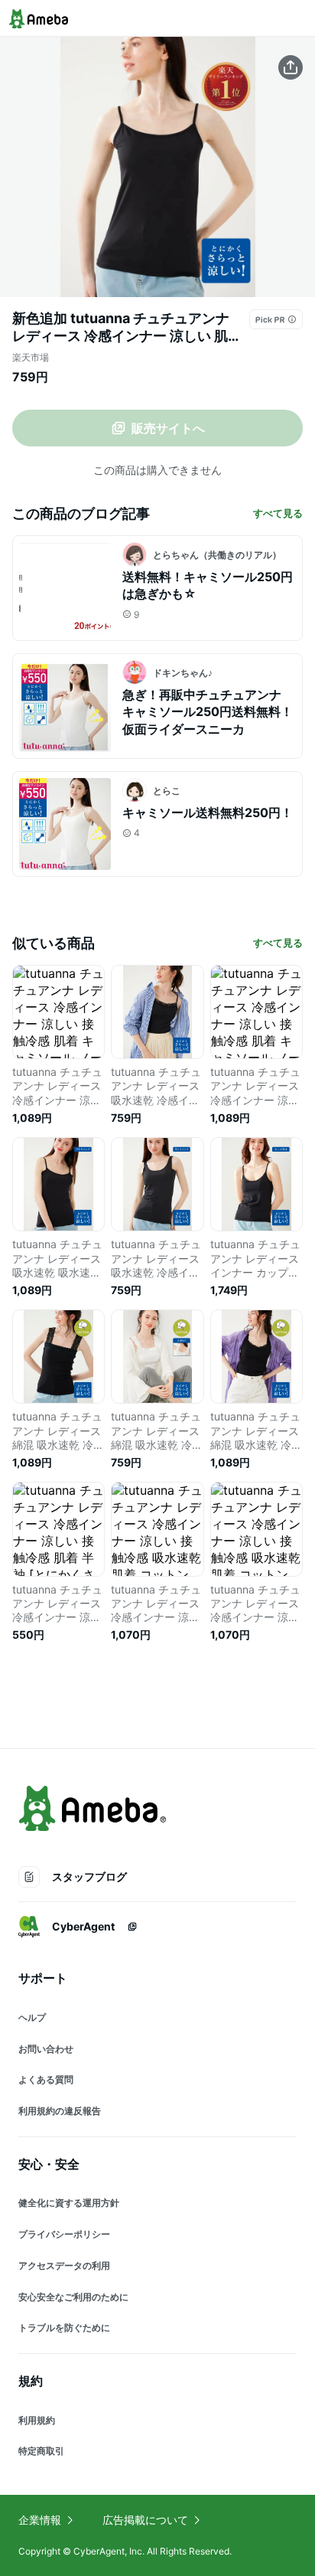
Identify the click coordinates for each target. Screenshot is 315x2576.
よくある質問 (46, 2079)
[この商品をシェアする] (291, 67)
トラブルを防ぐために (64, 2328)
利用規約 (37, 2420)
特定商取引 (41, 2451)
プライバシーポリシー (64, 2234)
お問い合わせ (46, 2049)
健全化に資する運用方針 (69, 2203)
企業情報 (40, 2520)
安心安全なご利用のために (73, 2297)
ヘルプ (32, 2017)
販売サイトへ (168, 428)
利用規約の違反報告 (60, 2111)
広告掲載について (145, 2520)
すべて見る (278, 513)
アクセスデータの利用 (64, 2265)
